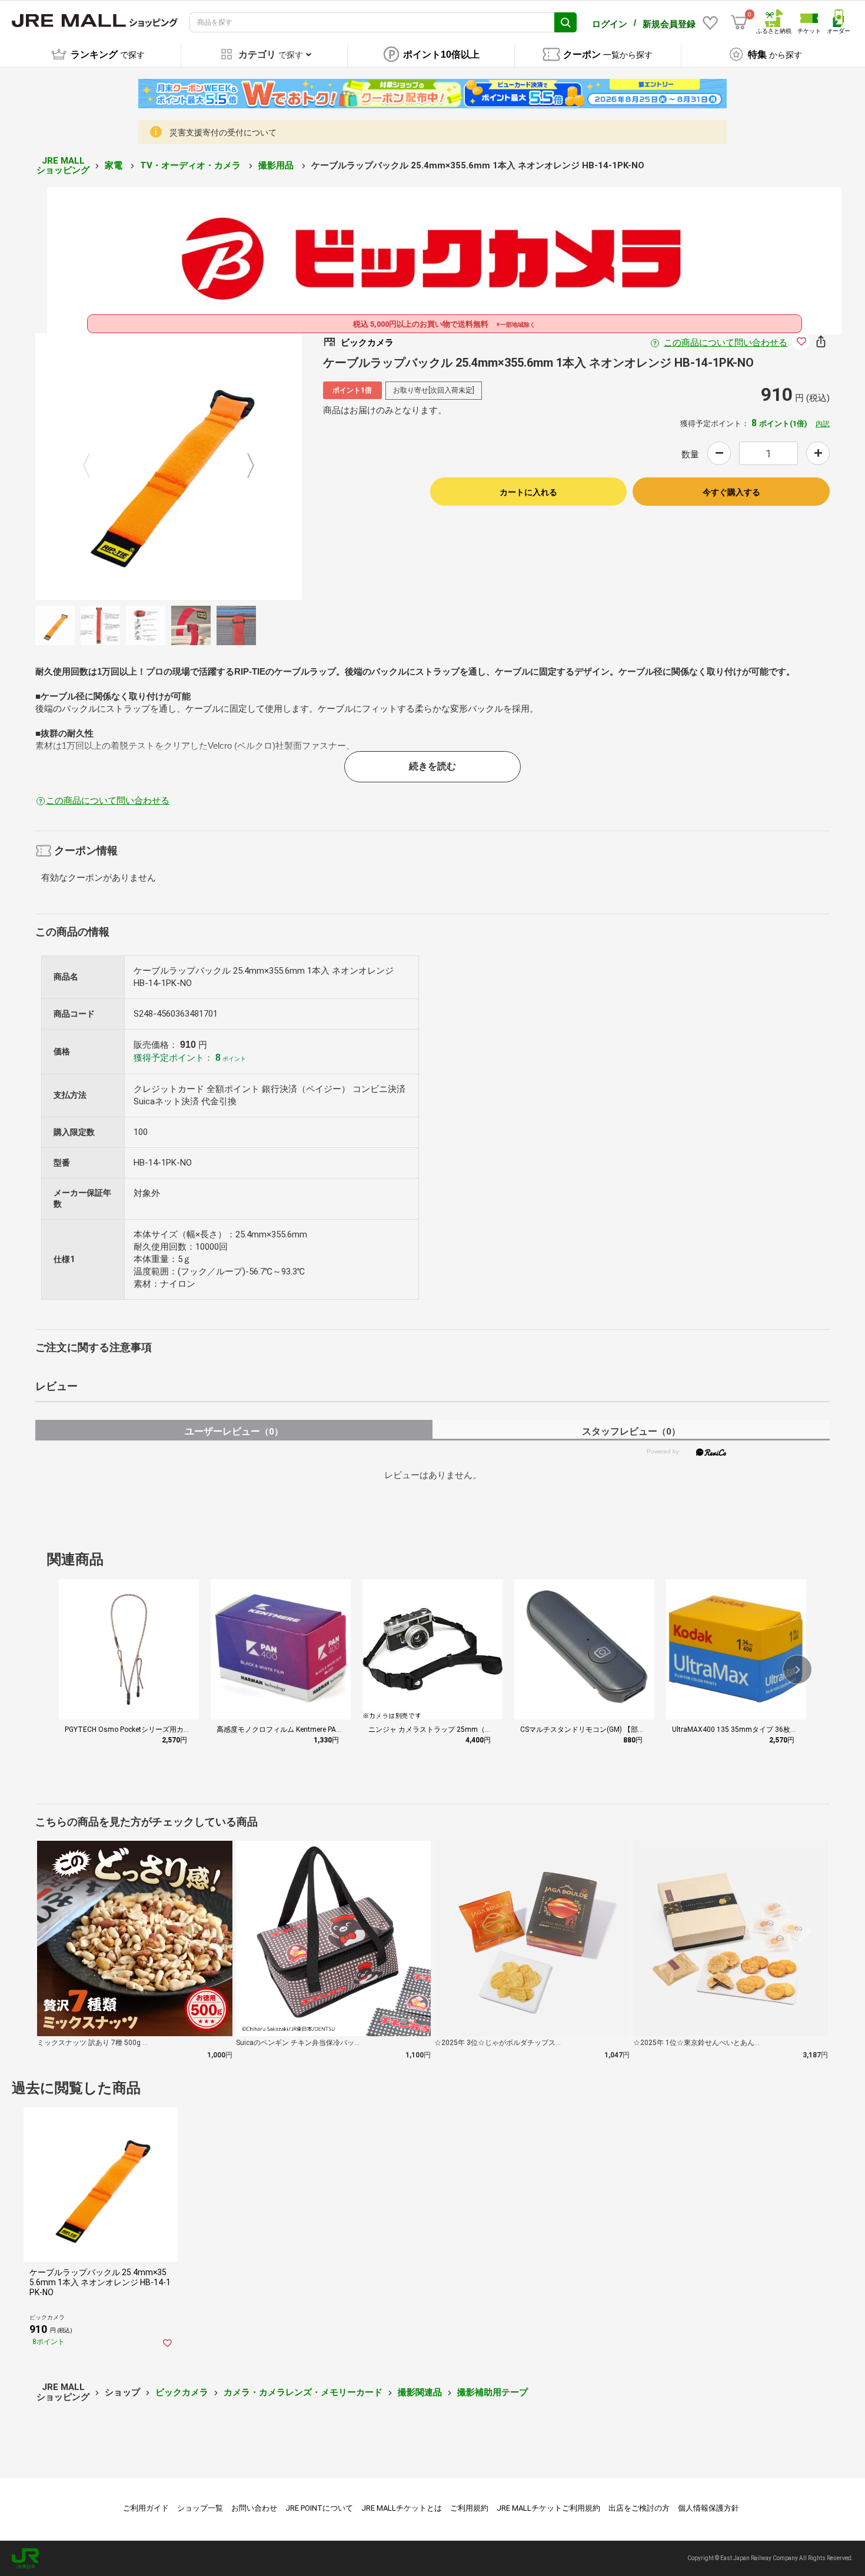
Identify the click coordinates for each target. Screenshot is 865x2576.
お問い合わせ (254, 2508)
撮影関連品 (420, 2392)
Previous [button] (94, 467)
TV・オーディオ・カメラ (192, 165)
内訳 (823, 424)
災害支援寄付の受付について (223, 132)
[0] (739, 22)
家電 (115, 165)
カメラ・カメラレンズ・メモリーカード (303, 2392)
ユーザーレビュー (234, 1431)
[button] (797, 1669)
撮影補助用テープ (493, 2392)
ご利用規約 (469, 2508)
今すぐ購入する (731, 492)
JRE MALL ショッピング (63, 166)
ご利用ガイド (146, 2508)
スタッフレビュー (631, 1431)
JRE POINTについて (319, 2508)
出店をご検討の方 (639, 2508)
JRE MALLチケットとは (402, 2508)
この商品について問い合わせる (726, 343)
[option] (169, 467)
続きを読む (432, 766)
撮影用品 (277, 165)
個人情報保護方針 (708, 2508)
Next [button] (244, 467)
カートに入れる (528, 492)
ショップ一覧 (200, 2508)
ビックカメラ (182, 2392)
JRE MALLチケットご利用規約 (548, 2508)
